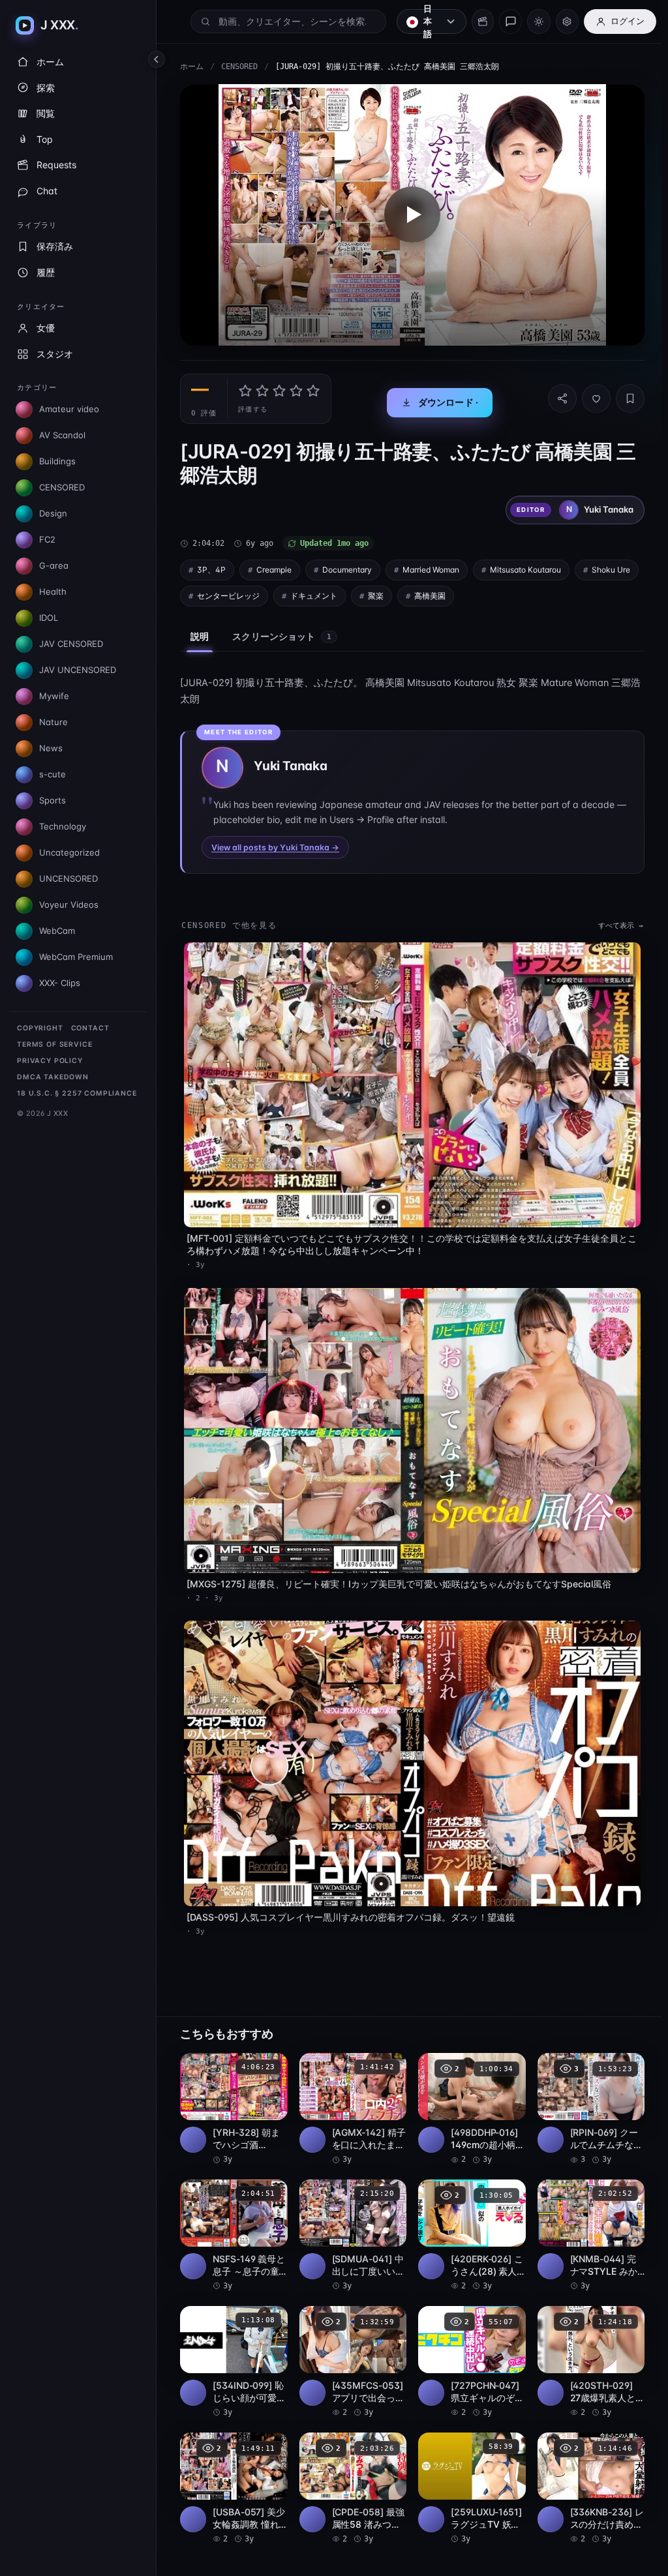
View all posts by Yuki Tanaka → (275, 844)
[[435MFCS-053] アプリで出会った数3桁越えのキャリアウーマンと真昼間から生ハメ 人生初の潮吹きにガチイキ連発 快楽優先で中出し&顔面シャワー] (350, 2344)
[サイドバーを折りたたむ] (157, 59)
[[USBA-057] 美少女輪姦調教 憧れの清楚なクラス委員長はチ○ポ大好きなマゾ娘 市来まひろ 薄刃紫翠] (233, 2469)
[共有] (556, 395)
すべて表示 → (614, 922)
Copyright (40, 1028)
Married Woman (431, 566)
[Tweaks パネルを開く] (567, 22)
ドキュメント (383, 592)
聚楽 (445, 592)
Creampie (274, 566)
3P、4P (211, 566)
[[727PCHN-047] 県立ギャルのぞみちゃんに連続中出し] (468, 2344)
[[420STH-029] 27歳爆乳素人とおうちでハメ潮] (585, 2344)
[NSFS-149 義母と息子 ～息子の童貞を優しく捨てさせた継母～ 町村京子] (233, 2218)
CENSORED (239, 67)
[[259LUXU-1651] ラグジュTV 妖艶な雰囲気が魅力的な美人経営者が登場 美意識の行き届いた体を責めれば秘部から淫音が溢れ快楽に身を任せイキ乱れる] (468, 2469)
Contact (90, 1028)
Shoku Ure (216, 592)
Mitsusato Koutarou (525, 566)
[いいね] (590, 395)
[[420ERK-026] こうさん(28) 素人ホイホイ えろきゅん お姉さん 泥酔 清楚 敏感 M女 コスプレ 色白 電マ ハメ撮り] (468, 2218)
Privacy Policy (50, 1061)
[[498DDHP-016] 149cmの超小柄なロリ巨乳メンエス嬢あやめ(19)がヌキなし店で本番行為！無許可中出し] (468, 2093)
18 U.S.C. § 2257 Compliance (77, 1093)
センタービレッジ (297, 592)
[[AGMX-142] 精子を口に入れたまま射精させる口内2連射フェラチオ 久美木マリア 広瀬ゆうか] (350, 2093)
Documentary (347, 566)
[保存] (624, 395)
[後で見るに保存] (269, 2052)
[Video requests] (483, 22)
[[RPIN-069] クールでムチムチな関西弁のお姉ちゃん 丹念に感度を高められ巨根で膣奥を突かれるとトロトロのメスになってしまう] (585, 2093)
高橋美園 (499, 592)
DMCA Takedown (53, 1077)
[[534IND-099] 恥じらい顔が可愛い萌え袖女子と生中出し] (233, 2344)
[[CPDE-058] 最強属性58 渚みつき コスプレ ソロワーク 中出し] (350, 2469)
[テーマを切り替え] (539, 22)
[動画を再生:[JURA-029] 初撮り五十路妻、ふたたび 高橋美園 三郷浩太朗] (409, 213)
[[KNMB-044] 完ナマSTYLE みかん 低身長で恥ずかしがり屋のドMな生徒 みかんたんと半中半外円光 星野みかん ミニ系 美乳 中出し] (585, 2218)
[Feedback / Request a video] (510, 22)
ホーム (192, 67)
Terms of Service (54, 1044)
